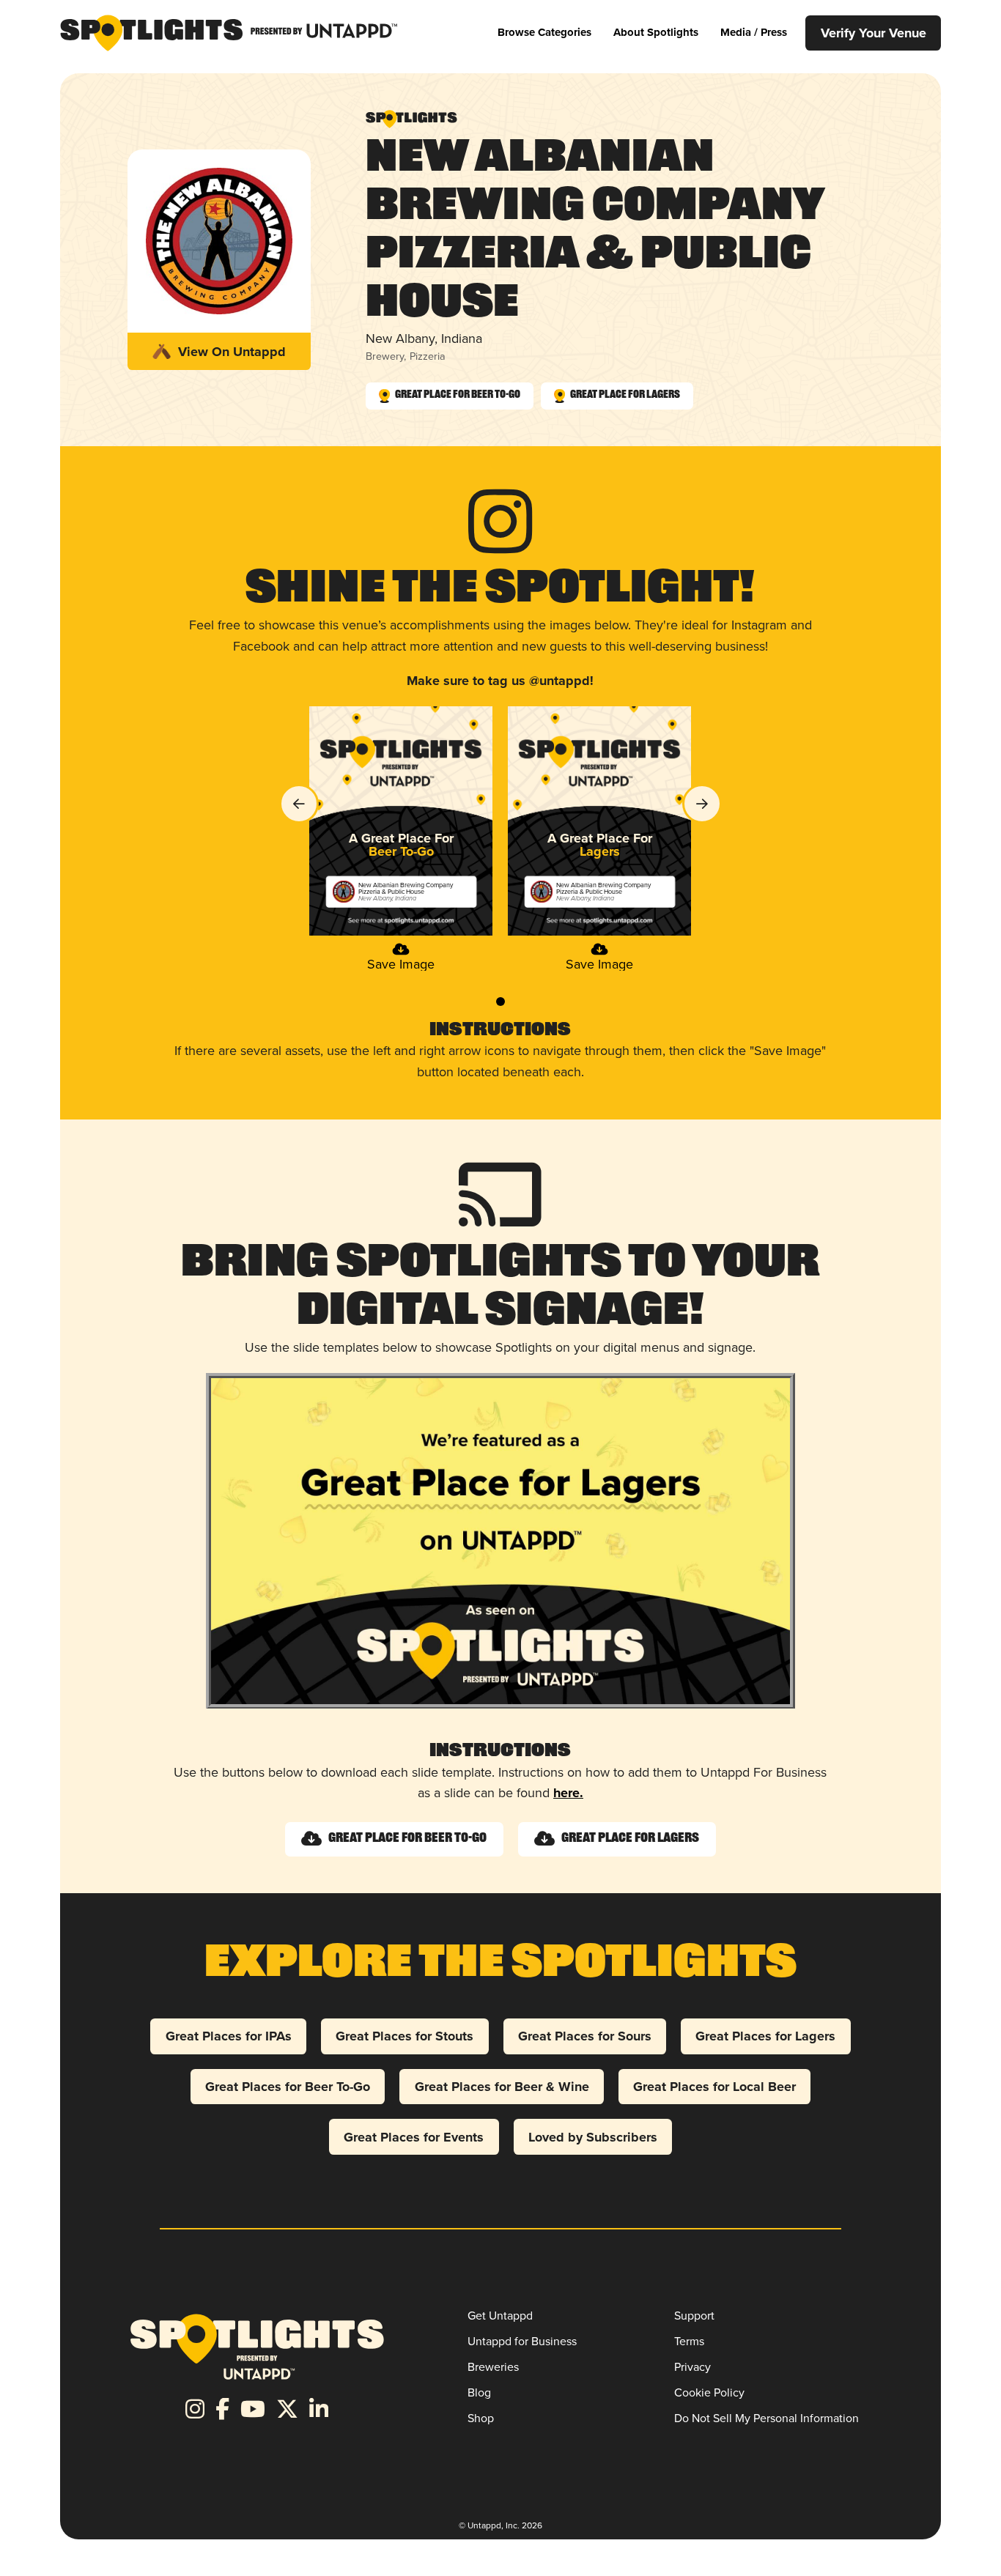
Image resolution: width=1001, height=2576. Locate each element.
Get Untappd (500, 2316)
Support (694, 2316)
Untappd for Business (522, 2341)
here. (568, 1793)
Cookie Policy (709, 2392)
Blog (479, 2392)
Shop (481, 2418)
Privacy (692, 2367)
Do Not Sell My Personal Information (767, 2418)
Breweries (493, 2367)
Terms (689, 2341)
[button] (544, 33)
